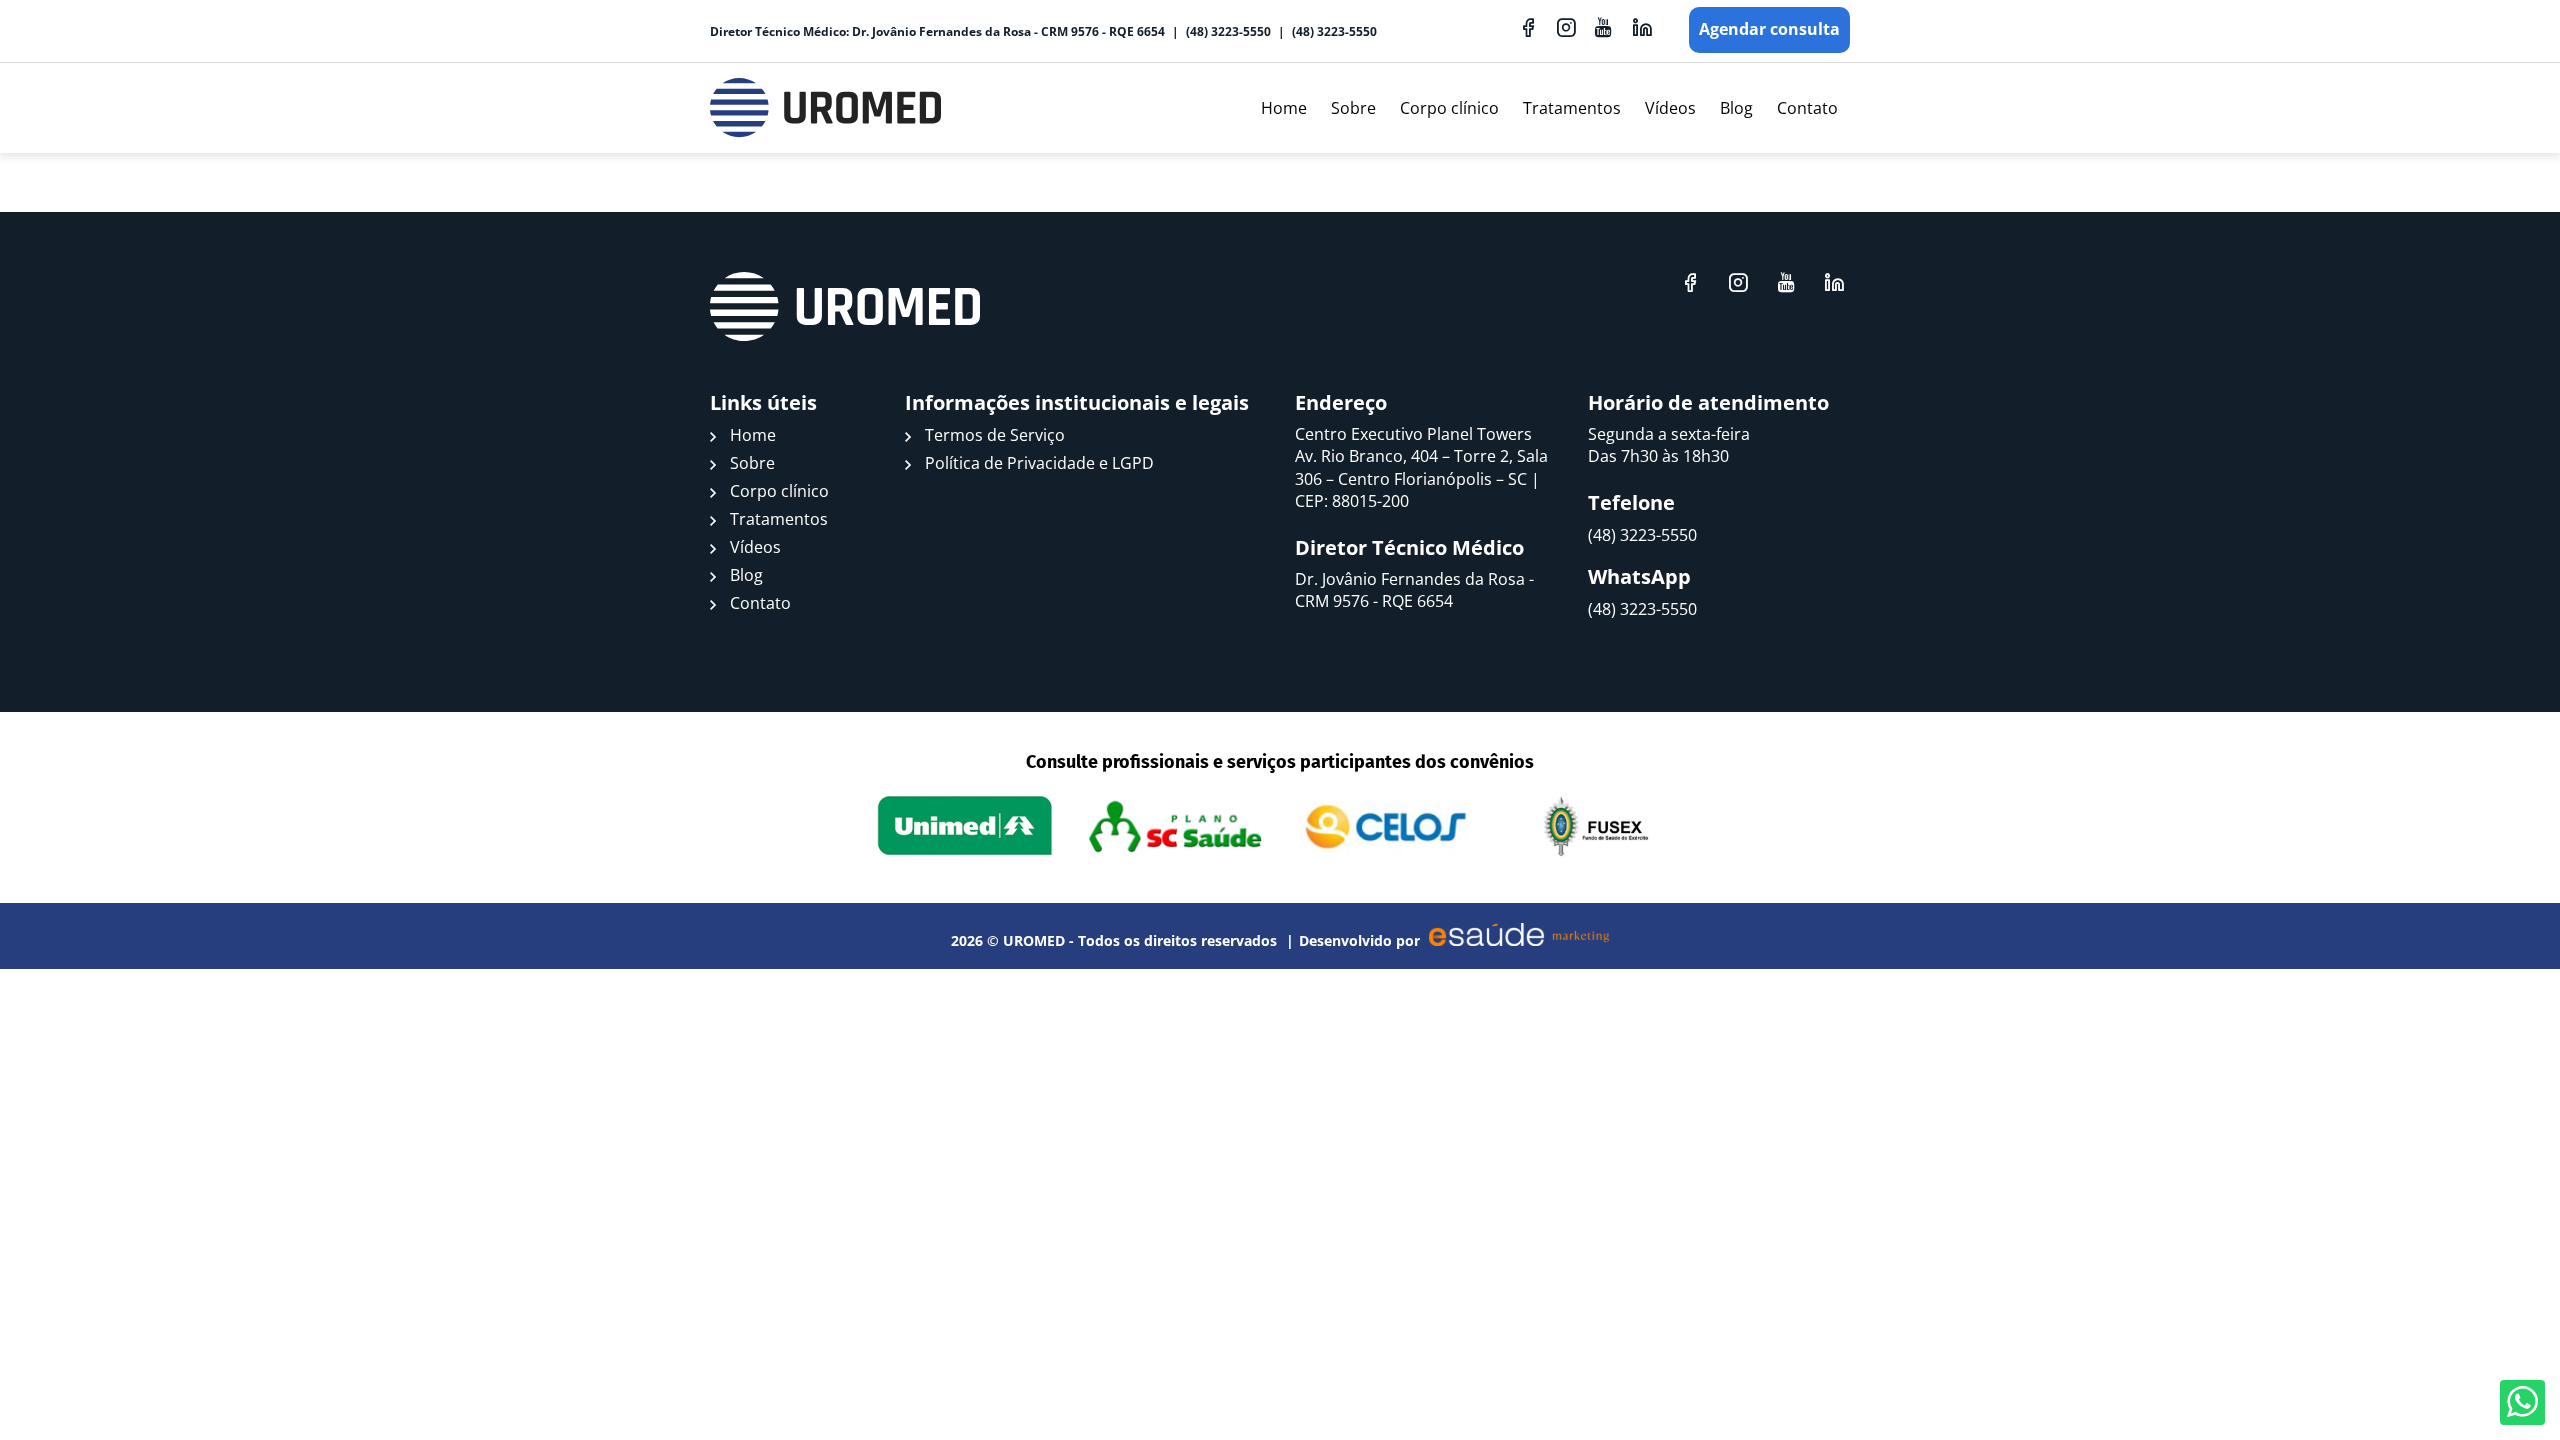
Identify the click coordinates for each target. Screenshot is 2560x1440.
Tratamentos (1572, 108)
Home (1284, 108)
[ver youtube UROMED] (1604, 27)
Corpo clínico (1449, 108)
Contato (1807, 108)
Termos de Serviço (995, 435)
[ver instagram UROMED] (1566, 27)
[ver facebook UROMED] (1528, 27)
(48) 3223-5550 (1228, 31)
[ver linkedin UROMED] (1642, 27)
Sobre (1353, 108)
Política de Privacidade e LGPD (1039, 463)
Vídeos (1670, 108)
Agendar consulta (1769, 29)
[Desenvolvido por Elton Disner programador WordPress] (845, 307)
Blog (1736, 108)
